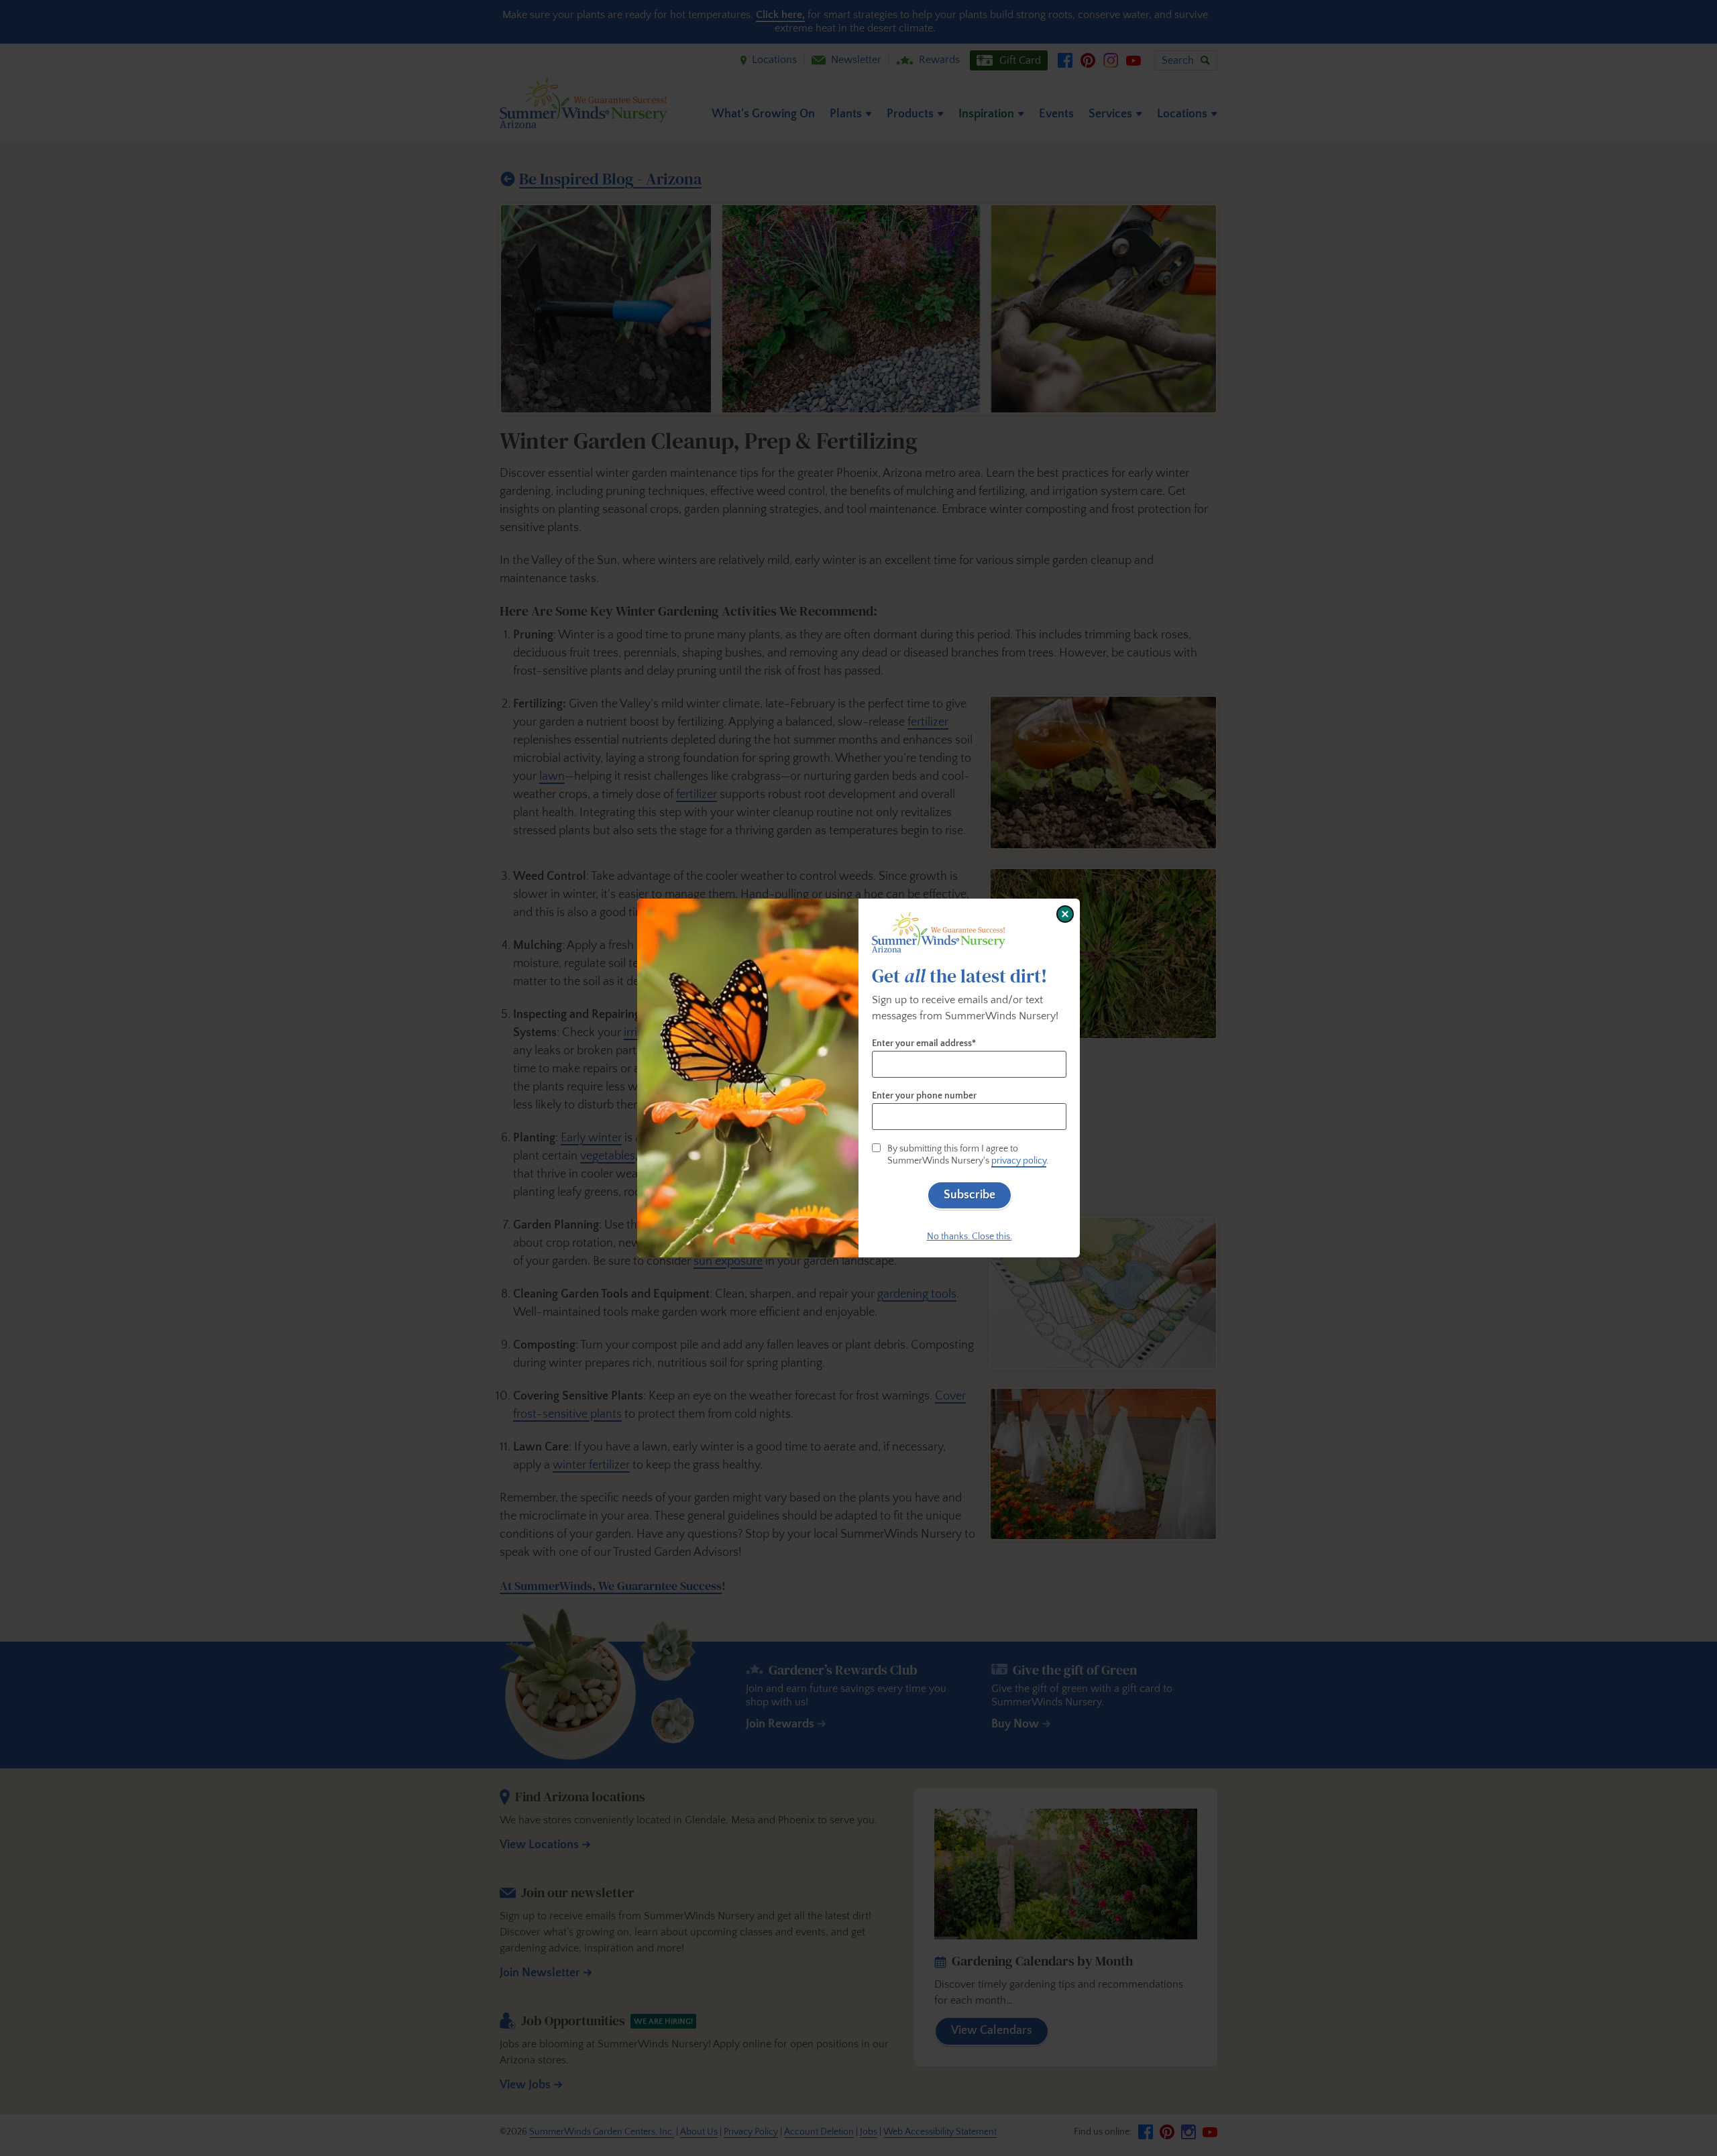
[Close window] (1065, 914)
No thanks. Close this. (970, 1237)
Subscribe (970, 1195)
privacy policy (1019, 1161)
